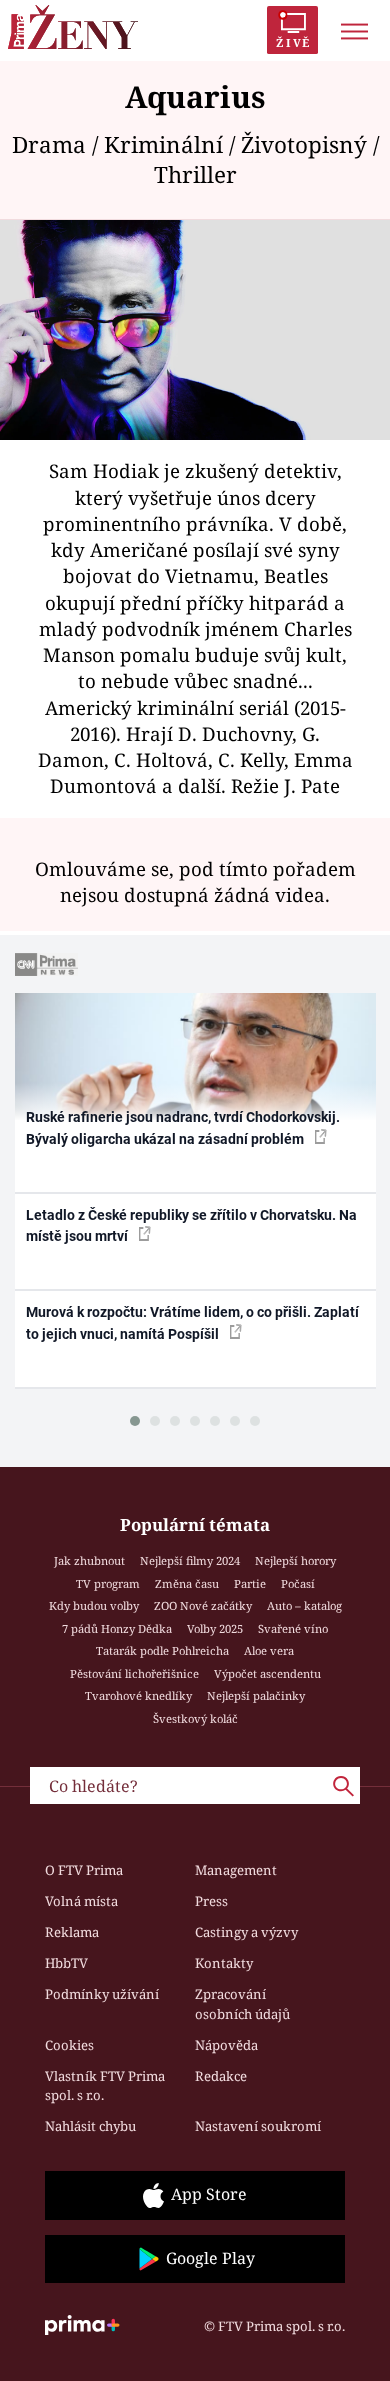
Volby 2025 (215, 1628)
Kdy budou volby (94, 1605)
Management (236, 1870)
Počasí (298, 1583)
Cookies (69, 2045)
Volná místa (81, 1901)
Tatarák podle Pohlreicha (162, 1650)
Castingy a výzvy (246, 1932)
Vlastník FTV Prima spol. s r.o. (105, 2086)
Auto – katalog (304, 1605)
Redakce (221, 2076)
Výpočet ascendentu (267, 1673)
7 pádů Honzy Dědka (117, 1628)
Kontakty (224, 1963)
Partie (250, 1583)
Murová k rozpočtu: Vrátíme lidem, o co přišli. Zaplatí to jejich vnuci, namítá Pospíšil (192, 1322)
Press (211, 1901)
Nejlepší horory (295, 1560)
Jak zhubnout (89, 1560)
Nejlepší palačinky (256, 1695)
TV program (108, 1583)
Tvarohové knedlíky (138, 1695)
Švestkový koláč (195, 1718)
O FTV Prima (84, 1870)
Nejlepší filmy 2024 (190, 1560)
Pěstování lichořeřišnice (134, 1673)
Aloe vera (269, 1650)
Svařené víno (293, 1628)
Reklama (72, 1932)
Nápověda (226, 2045)
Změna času (187, 1583)
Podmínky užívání (102, 1994)
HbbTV (66, 1963)
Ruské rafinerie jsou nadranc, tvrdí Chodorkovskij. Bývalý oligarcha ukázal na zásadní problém (183, 1127)
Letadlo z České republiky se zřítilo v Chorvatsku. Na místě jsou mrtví (191, 1225)
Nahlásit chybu (90, 2126)
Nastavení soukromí (258, 2126)
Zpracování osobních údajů (242, 2004)
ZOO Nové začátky (203, 1605)
